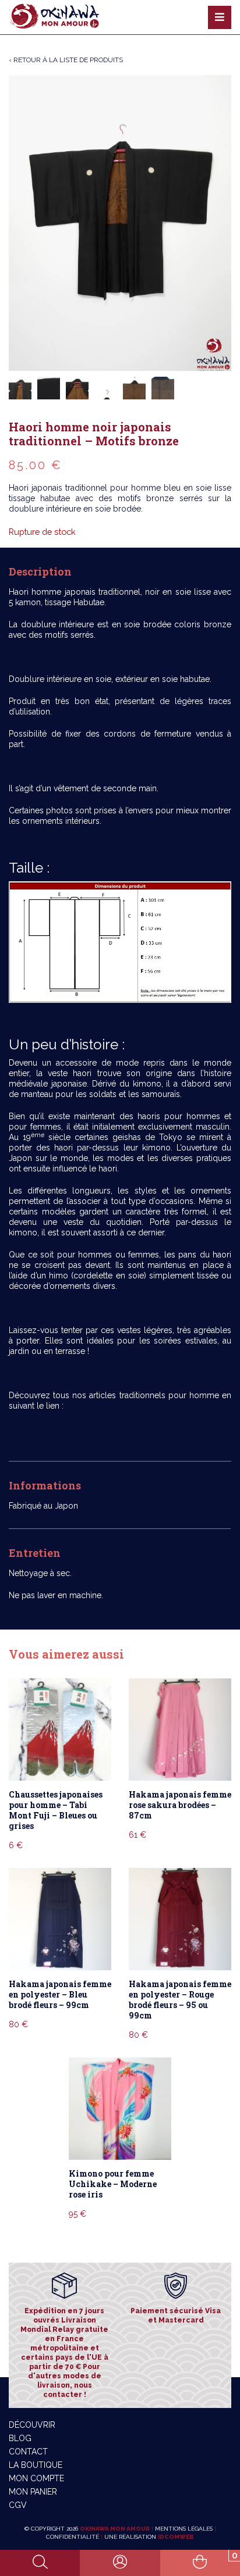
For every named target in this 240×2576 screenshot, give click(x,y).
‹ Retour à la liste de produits (66, 60)
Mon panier (33, 2492)
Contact (28, 2452)
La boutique (36, 2465)
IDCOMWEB (176, 2537)
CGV (18, 2505)
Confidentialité (73, 2537)
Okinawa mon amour (115, 2529)
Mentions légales (184, 2529)
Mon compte (36, 2478)
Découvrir (32, 2425)
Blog (20, 2438)
